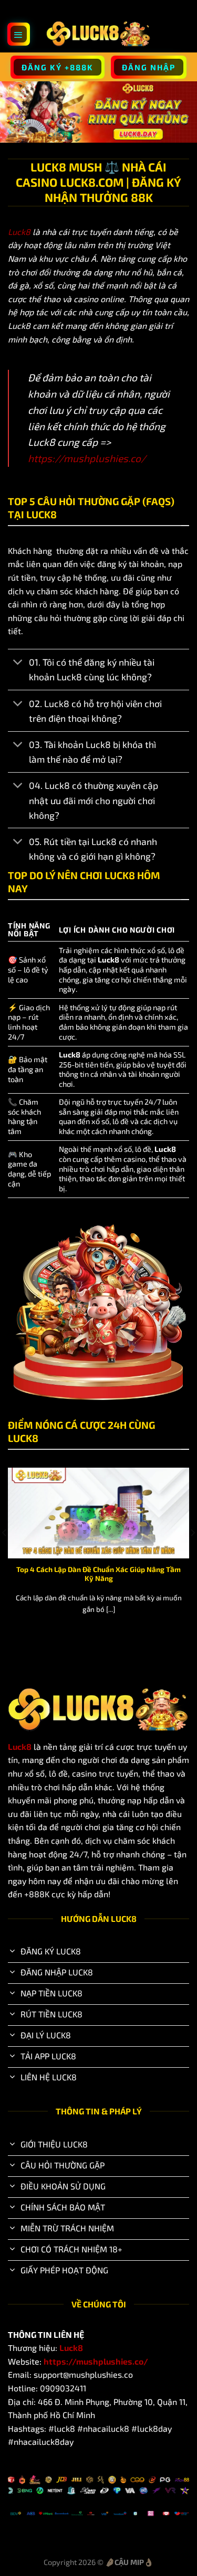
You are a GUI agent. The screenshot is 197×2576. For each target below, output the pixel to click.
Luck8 (19, 232)
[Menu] (19, 34)
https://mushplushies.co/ (87, 458)
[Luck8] (99, 34)
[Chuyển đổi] (18, 663)
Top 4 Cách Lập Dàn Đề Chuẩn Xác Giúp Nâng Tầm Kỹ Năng (98, 1574)
